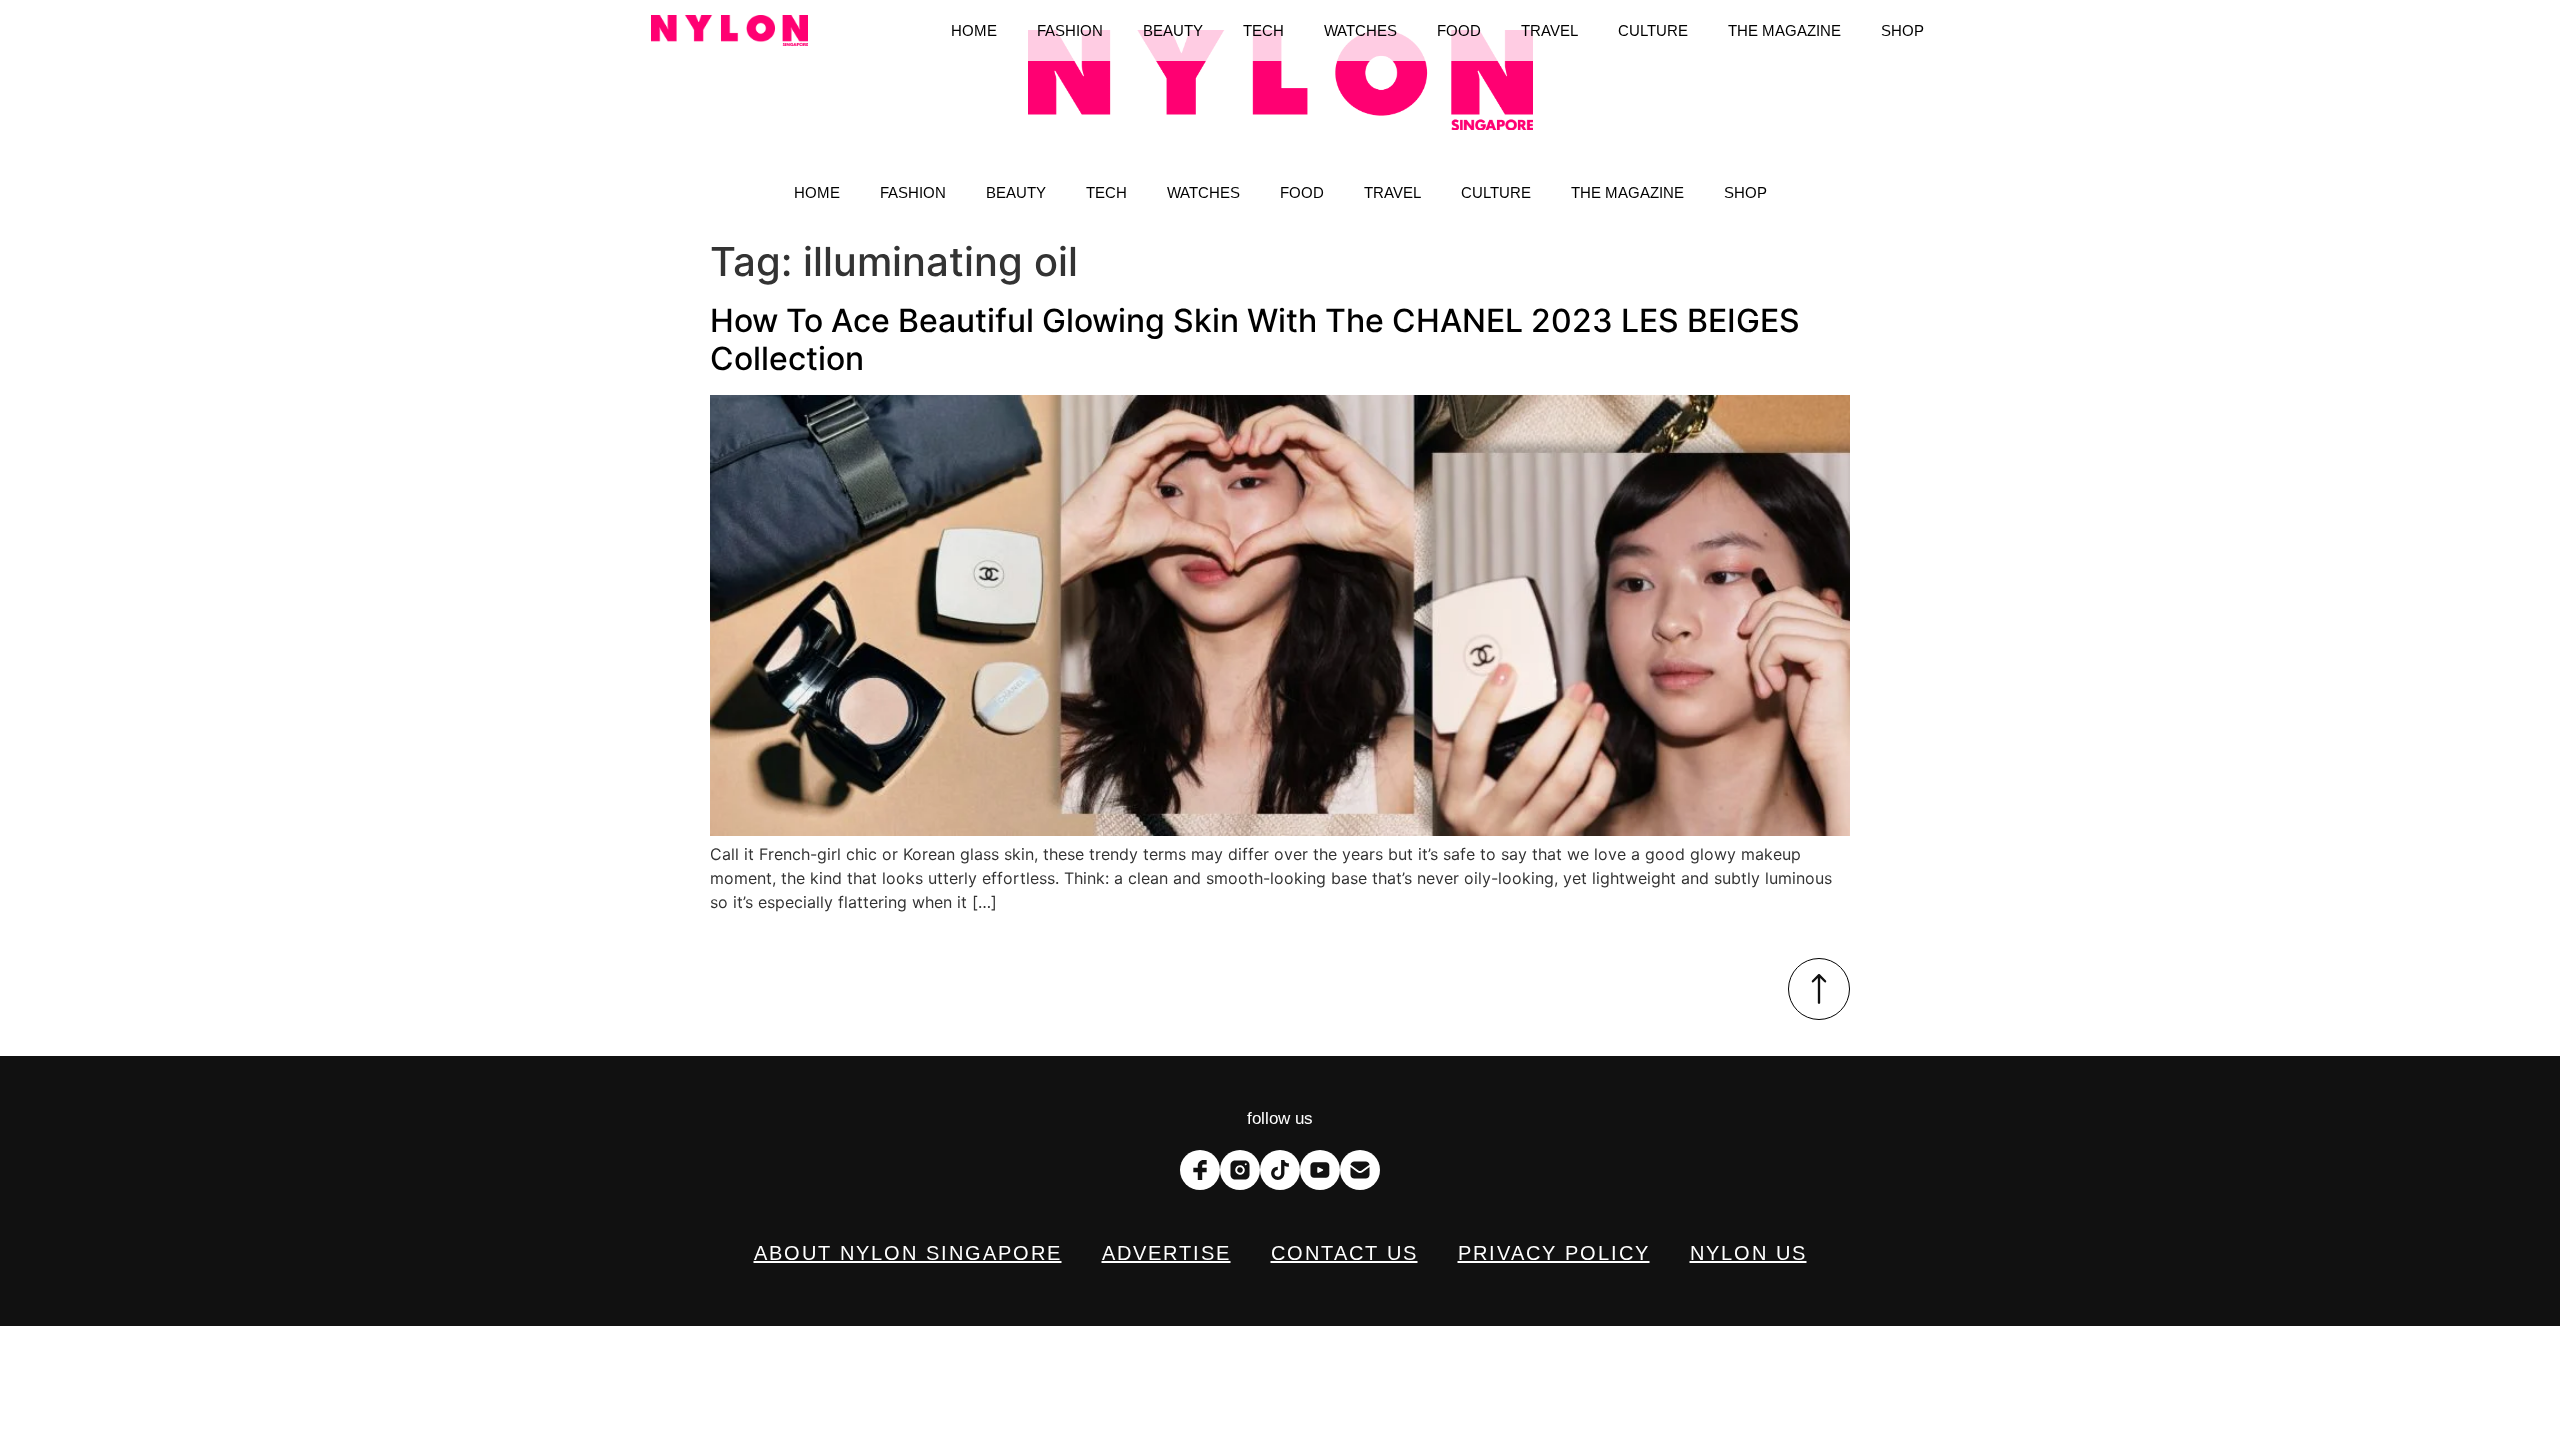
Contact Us (1344, 1253)
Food (1302, 192)
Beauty (1016, 192)
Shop (1745, 192)
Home (817, 192)
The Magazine (1627, 192)
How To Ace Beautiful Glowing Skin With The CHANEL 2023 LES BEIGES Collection (1255, 339)
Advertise (1166, 1253)
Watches (1203, 192)
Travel (1392, 192)
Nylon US (1748, 1253)
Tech (1106, 192)
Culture (1496, 192)
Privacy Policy (1554, 1253)
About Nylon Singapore (908, 1253)
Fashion (913, 192)
